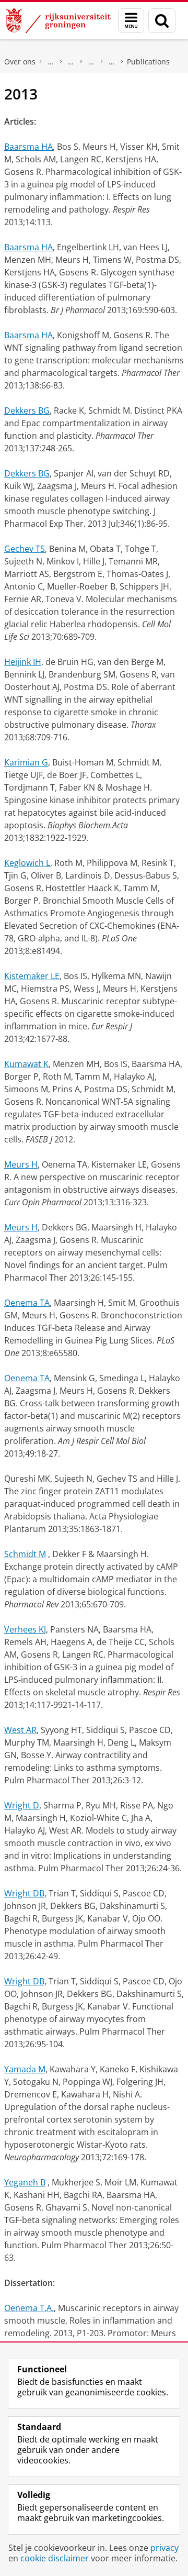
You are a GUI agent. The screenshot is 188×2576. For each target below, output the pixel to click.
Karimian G (26, 762)
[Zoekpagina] (162, 21)
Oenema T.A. (29, 2308)
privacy (164, 2548)
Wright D (22, 1805)
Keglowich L (27, 863)
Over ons (20, 62)
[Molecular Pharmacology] (112, 62)
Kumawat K (26, 1064)
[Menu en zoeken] (131, 21)
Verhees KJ (25, 1629)
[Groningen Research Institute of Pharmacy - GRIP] (91, 62)
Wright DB (24, 1893)
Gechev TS (25, 549)
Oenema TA (27, 1303)
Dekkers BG (27, 410)
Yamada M (25, 2069)
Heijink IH (23, 662)
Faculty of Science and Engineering (51, 62)
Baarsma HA (28, 147)
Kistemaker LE (32, 976)
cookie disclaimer (55, 2558)
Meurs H (21, 1164)
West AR (20, 1730)
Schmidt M (25, 1554)
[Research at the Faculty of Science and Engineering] (71, 62)
